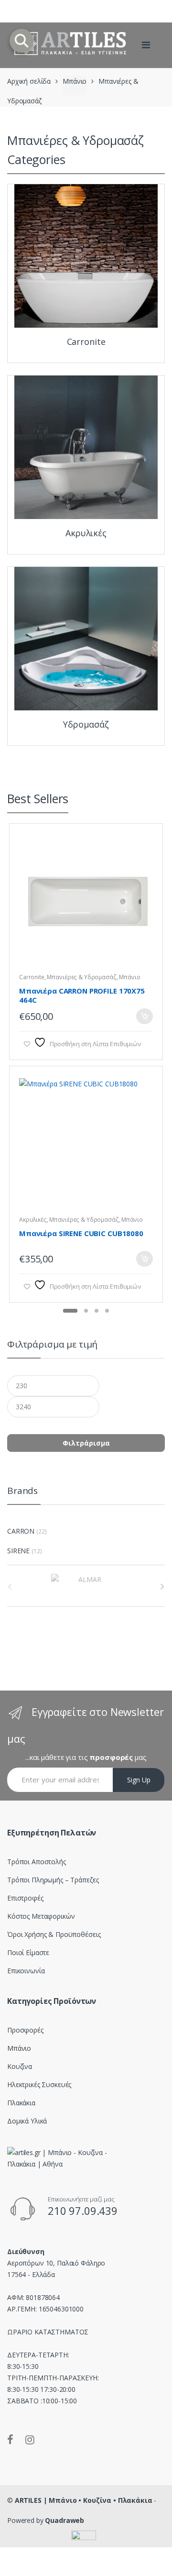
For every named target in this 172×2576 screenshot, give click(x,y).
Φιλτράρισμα (86, 1443)
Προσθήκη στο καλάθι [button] (144, 1016)
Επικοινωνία (26, 1971)
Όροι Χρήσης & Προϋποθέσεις (54, 1934)
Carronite (32, 977)
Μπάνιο (75, 81)
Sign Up (139, 1780)
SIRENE (18, 1551)
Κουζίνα (20, 2066)
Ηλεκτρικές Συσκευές (39, 2084)
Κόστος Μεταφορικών (41, 1916)
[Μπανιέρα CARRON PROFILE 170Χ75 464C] (86, 905)
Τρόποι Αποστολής (37, 1862)
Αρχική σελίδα (29, 81)
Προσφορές (25, 2030)
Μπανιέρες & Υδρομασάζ (81, 977)
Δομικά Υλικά (27, 2121)
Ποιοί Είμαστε (28, 1952)
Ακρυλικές (33, 1220)
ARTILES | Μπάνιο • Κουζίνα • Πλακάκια (84, 2500)
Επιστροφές (25, 1898)
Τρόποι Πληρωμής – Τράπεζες (53, 1880)
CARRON (21, 1531)
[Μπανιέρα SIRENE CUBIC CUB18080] (86, 1148)
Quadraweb (64, 2520)
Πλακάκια (21, 2103)
